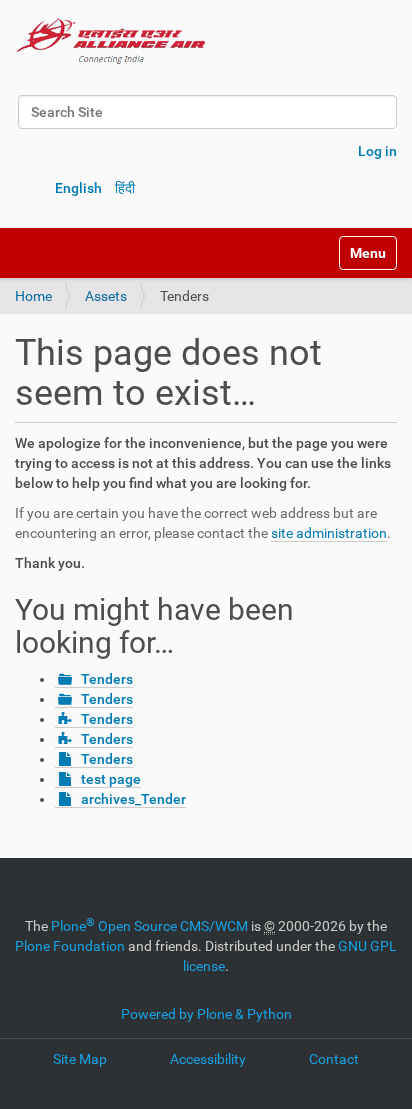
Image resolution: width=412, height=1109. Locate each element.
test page (111, 779)
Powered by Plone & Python (206, 1014)
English (78, 188)
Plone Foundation (70, 946)
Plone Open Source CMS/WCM (149, 926)
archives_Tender (133, 799)
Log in (377, 151)
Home (33, 296)
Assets (106, 296)
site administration (329, 533)
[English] (111, 40)
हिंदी (125, 188)
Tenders (107, 679)
